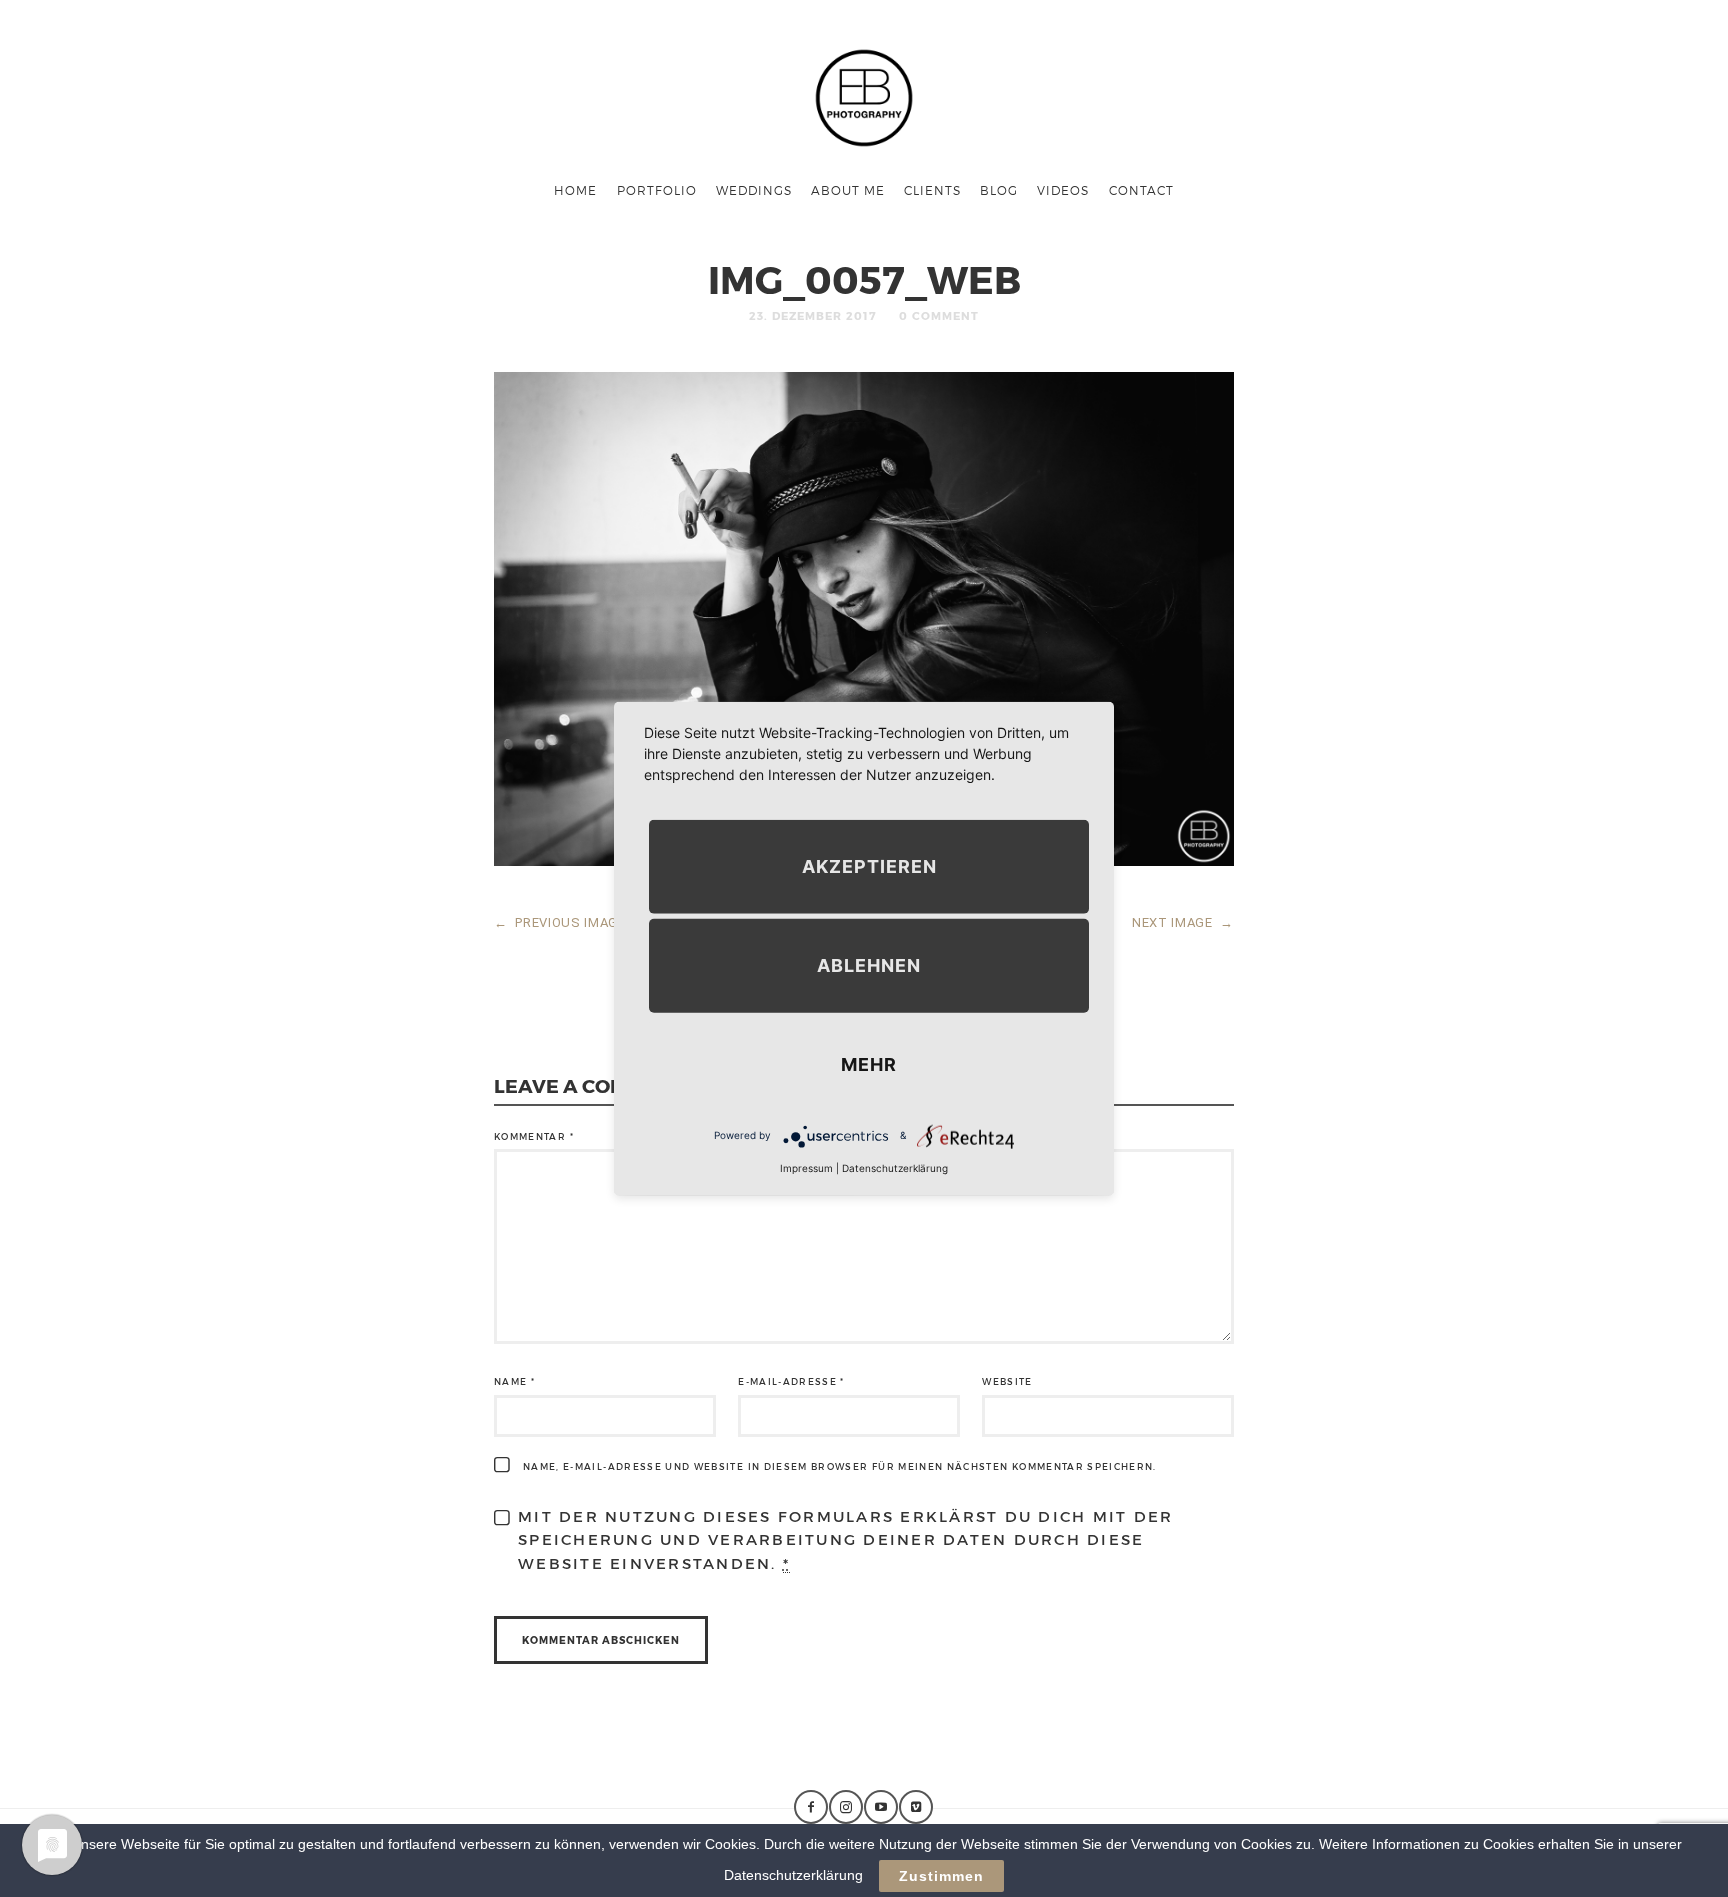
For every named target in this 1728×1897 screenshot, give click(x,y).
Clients (932, 190)
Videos (1063, 190)
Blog (999, 190)
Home (575, 190)
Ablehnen (869, 964)
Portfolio (657, 190)
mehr (869, 1063)
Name (514, 1381)
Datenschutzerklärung (895, 1167)
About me (848, 190)
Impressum (806, 1167)
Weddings (754, 190)
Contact (1141, 190)
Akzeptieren (869, 865)
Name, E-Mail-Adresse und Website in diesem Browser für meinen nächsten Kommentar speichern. (840, 1466)
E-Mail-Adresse (791, 1381)
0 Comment (939, 315)
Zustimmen (941, 1876)
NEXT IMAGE (1183, 922)
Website (1007, 1381)
